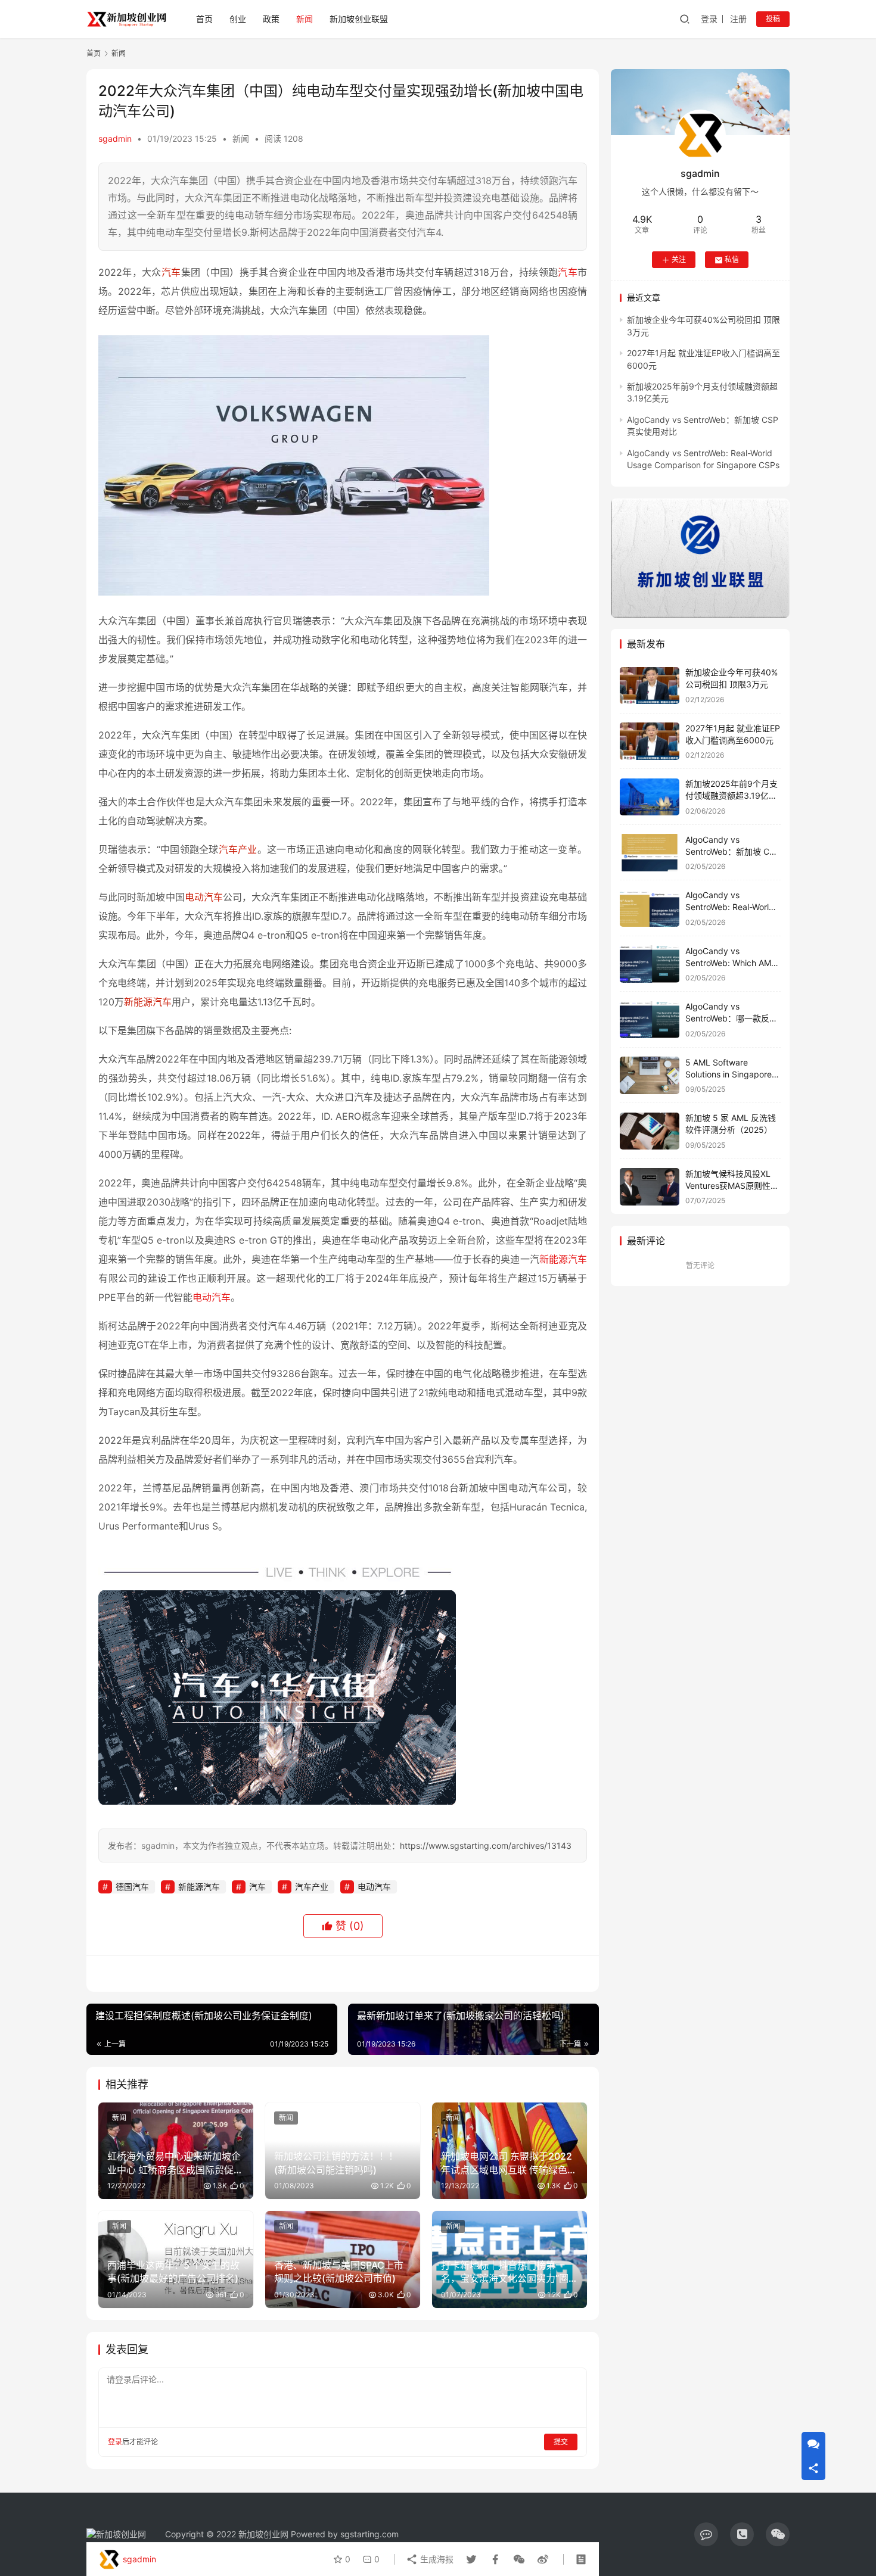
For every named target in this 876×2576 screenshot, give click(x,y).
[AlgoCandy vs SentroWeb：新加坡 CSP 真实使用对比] (650, 853)
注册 (738, 19)
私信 (732, 260)
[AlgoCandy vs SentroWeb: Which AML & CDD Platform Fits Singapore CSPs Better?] (650, 964)
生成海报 (436, 2559)
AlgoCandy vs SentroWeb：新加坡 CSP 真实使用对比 (733, 851)
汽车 (171, 272)
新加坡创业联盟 (359, 19)
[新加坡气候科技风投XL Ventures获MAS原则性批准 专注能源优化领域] (650, 1187)
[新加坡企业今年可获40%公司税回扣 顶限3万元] (650, 686)
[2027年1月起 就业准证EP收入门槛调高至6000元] (650, 741)
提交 (561, 2442)
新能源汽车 (148, 1002)
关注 (679, 260)
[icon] (706, 2534)
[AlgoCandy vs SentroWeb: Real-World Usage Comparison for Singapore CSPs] (650, 909)
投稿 (773, 19)
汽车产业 (238, 849)
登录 (709, 19)
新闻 (305, 19)
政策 (271, 19)
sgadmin (115, 138)
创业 (238, 19)
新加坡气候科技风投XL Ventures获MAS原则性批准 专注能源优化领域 (732, 1185)
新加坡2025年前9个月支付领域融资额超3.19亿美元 (731, 796)
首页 (204, 19)
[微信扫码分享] (519, 2559)
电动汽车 (204, 897)
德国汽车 (132, 1887)
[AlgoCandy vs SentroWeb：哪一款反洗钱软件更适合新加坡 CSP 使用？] (650, 1020)
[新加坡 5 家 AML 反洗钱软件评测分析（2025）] (650, 1131)
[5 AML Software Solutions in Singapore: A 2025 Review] (650, 1075)
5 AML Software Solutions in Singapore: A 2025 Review (730, 1074)
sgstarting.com (369, 2534)
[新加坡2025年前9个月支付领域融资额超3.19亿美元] (650, 797)
